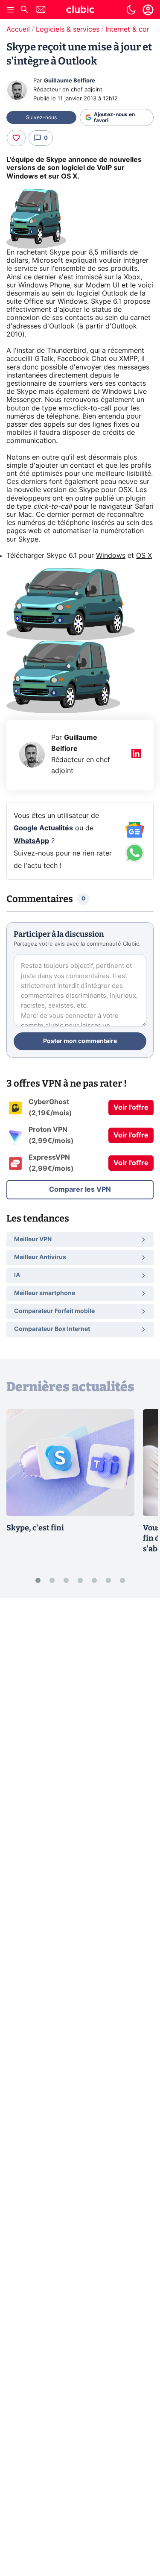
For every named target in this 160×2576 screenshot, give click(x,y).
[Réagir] (16, 138)
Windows (111, 556)
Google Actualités (43, 828)
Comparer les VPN (80, 1190)
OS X (144, 556)
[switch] (131, 10)
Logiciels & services (68, 29)
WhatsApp (31, 841)
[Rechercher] (24, 10)
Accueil (18, 29)
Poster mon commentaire (80, 1041)
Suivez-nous (41, 117)
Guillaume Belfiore (70, 81)
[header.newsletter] (41, 10)
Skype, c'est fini (35, 1528)
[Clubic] (80, 11)
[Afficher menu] (11, 10)
